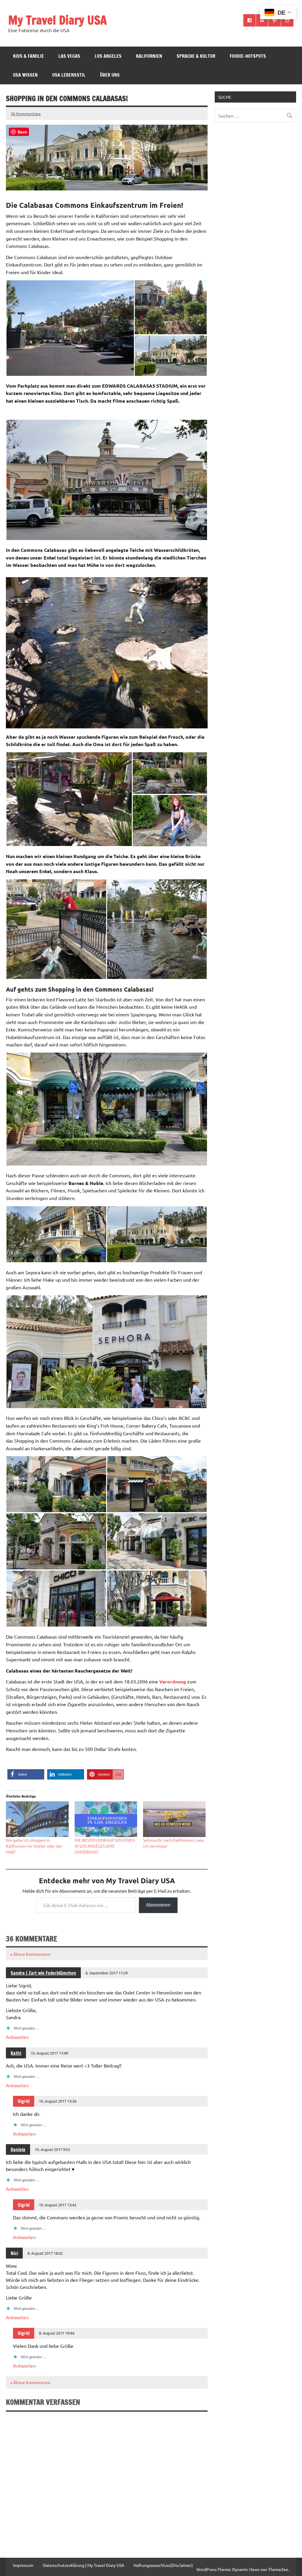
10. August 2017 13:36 (58, 2101)
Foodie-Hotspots (248, 56)
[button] (70, 328)
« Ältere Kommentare (30, 1954)
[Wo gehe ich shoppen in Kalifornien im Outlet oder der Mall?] (37, 1819)
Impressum (23, 2565)
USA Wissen (25, 75)
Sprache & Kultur (196, 56)
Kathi (16, 2053)
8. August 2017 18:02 (45, 2253)
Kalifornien (149, 56)
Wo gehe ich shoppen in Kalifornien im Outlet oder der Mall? (34, 1846)
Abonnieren (158, 1905)
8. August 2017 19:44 (57, 2333)
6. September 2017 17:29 (107, 1973)
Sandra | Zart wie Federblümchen (43, 1973)
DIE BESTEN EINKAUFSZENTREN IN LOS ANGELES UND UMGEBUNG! (105, 1846)
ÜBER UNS (110, 75)
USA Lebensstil (69, 75)
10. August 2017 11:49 (49, 2053)
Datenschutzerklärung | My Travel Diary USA (83, 2565)
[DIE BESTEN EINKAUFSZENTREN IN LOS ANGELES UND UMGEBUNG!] (106, 1819)
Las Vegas (69, 56)
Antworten (17, 2037)
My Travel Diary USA (58, 20)
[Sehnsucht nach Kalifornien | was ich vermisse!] (174, 1819)
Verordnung (173, 1682)
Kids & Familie (28, 56)
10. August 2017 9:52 (52, 2149)
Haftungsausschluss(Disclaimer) (163, 2565)
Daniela (18, 2149)
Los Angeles (108, 56)
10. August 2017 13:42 (58, 2205)
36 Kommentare (26, 113)
